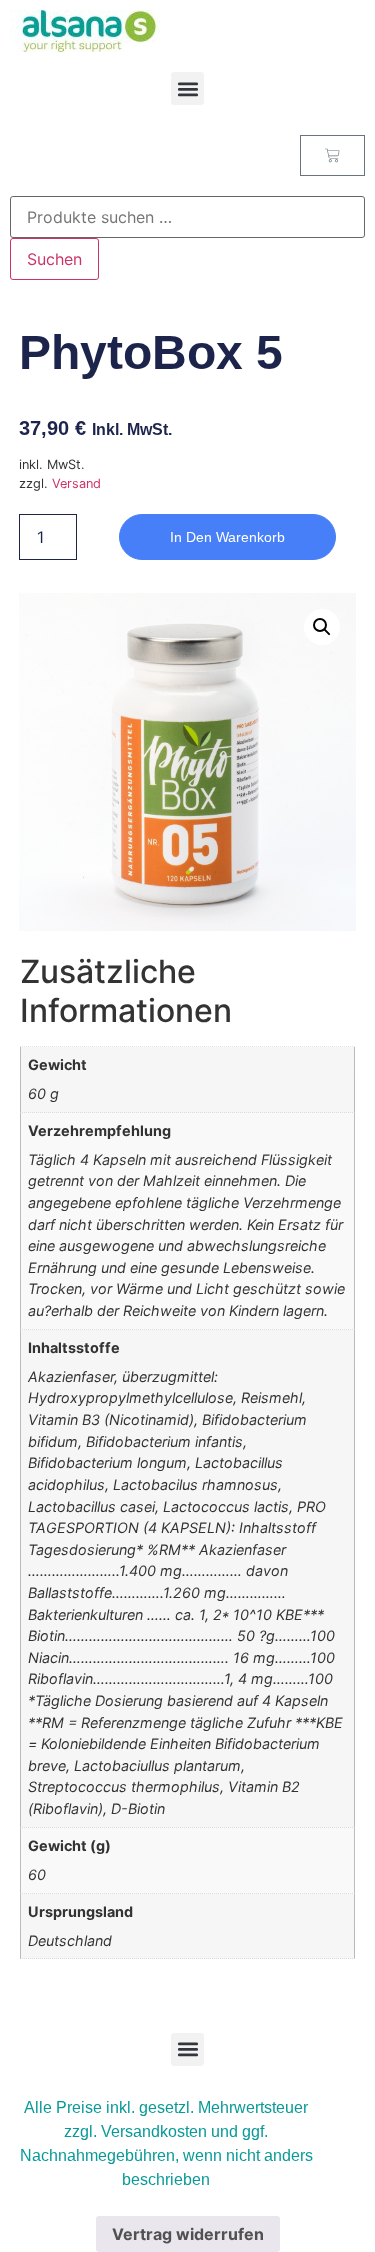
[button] (187, 88)
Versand (76, 483)
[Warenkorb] (332, 155)
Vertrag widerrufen (188, 2234)
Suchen (54, 259)
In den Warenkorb (227, 537)
